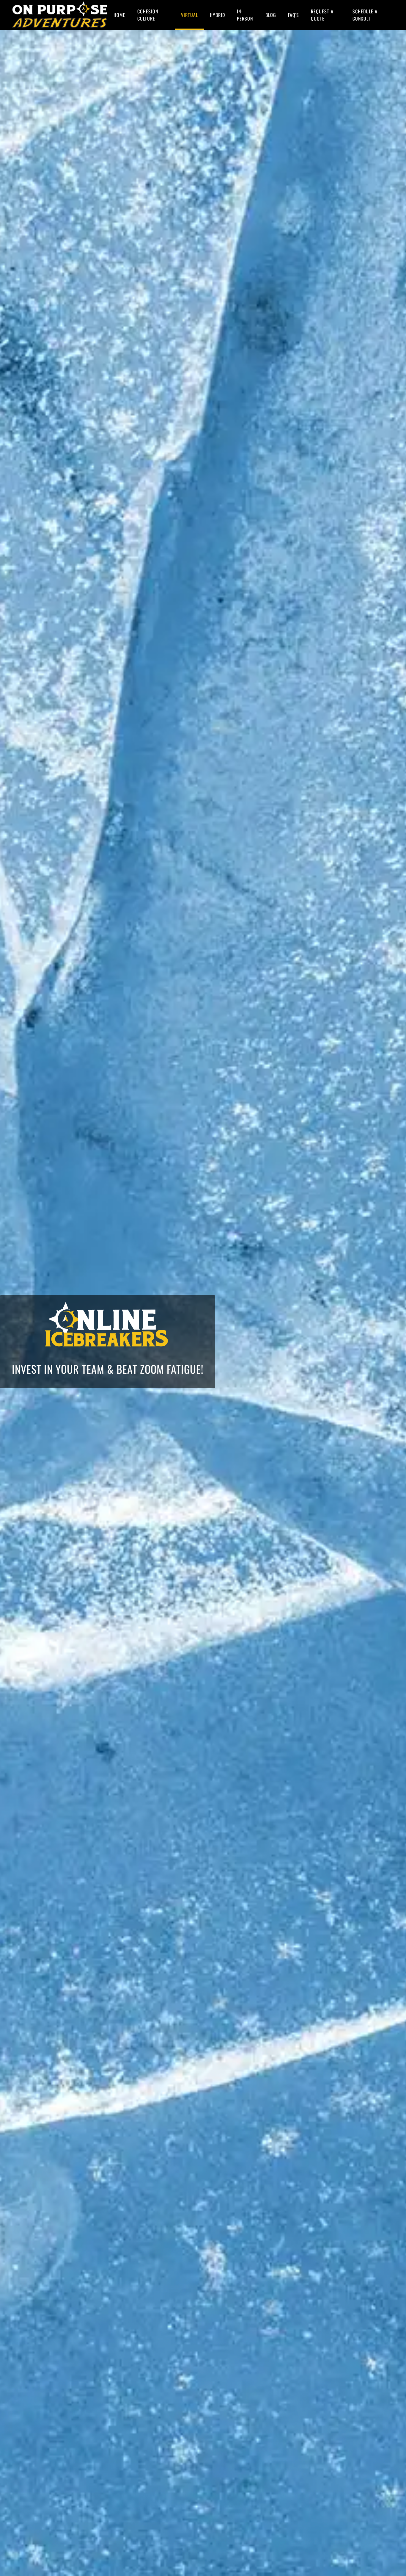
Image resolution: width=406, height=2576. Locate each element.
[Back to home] (60, 15)
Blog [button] (271, 15)
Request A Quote (322, 15)
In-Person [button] (245, 15)
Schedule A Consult (365, 15)
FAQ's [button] (294, 15)
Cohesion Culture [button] (148, 15)
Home (119, 15)
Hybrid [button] (217, 15)
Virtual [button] (189, 15)
